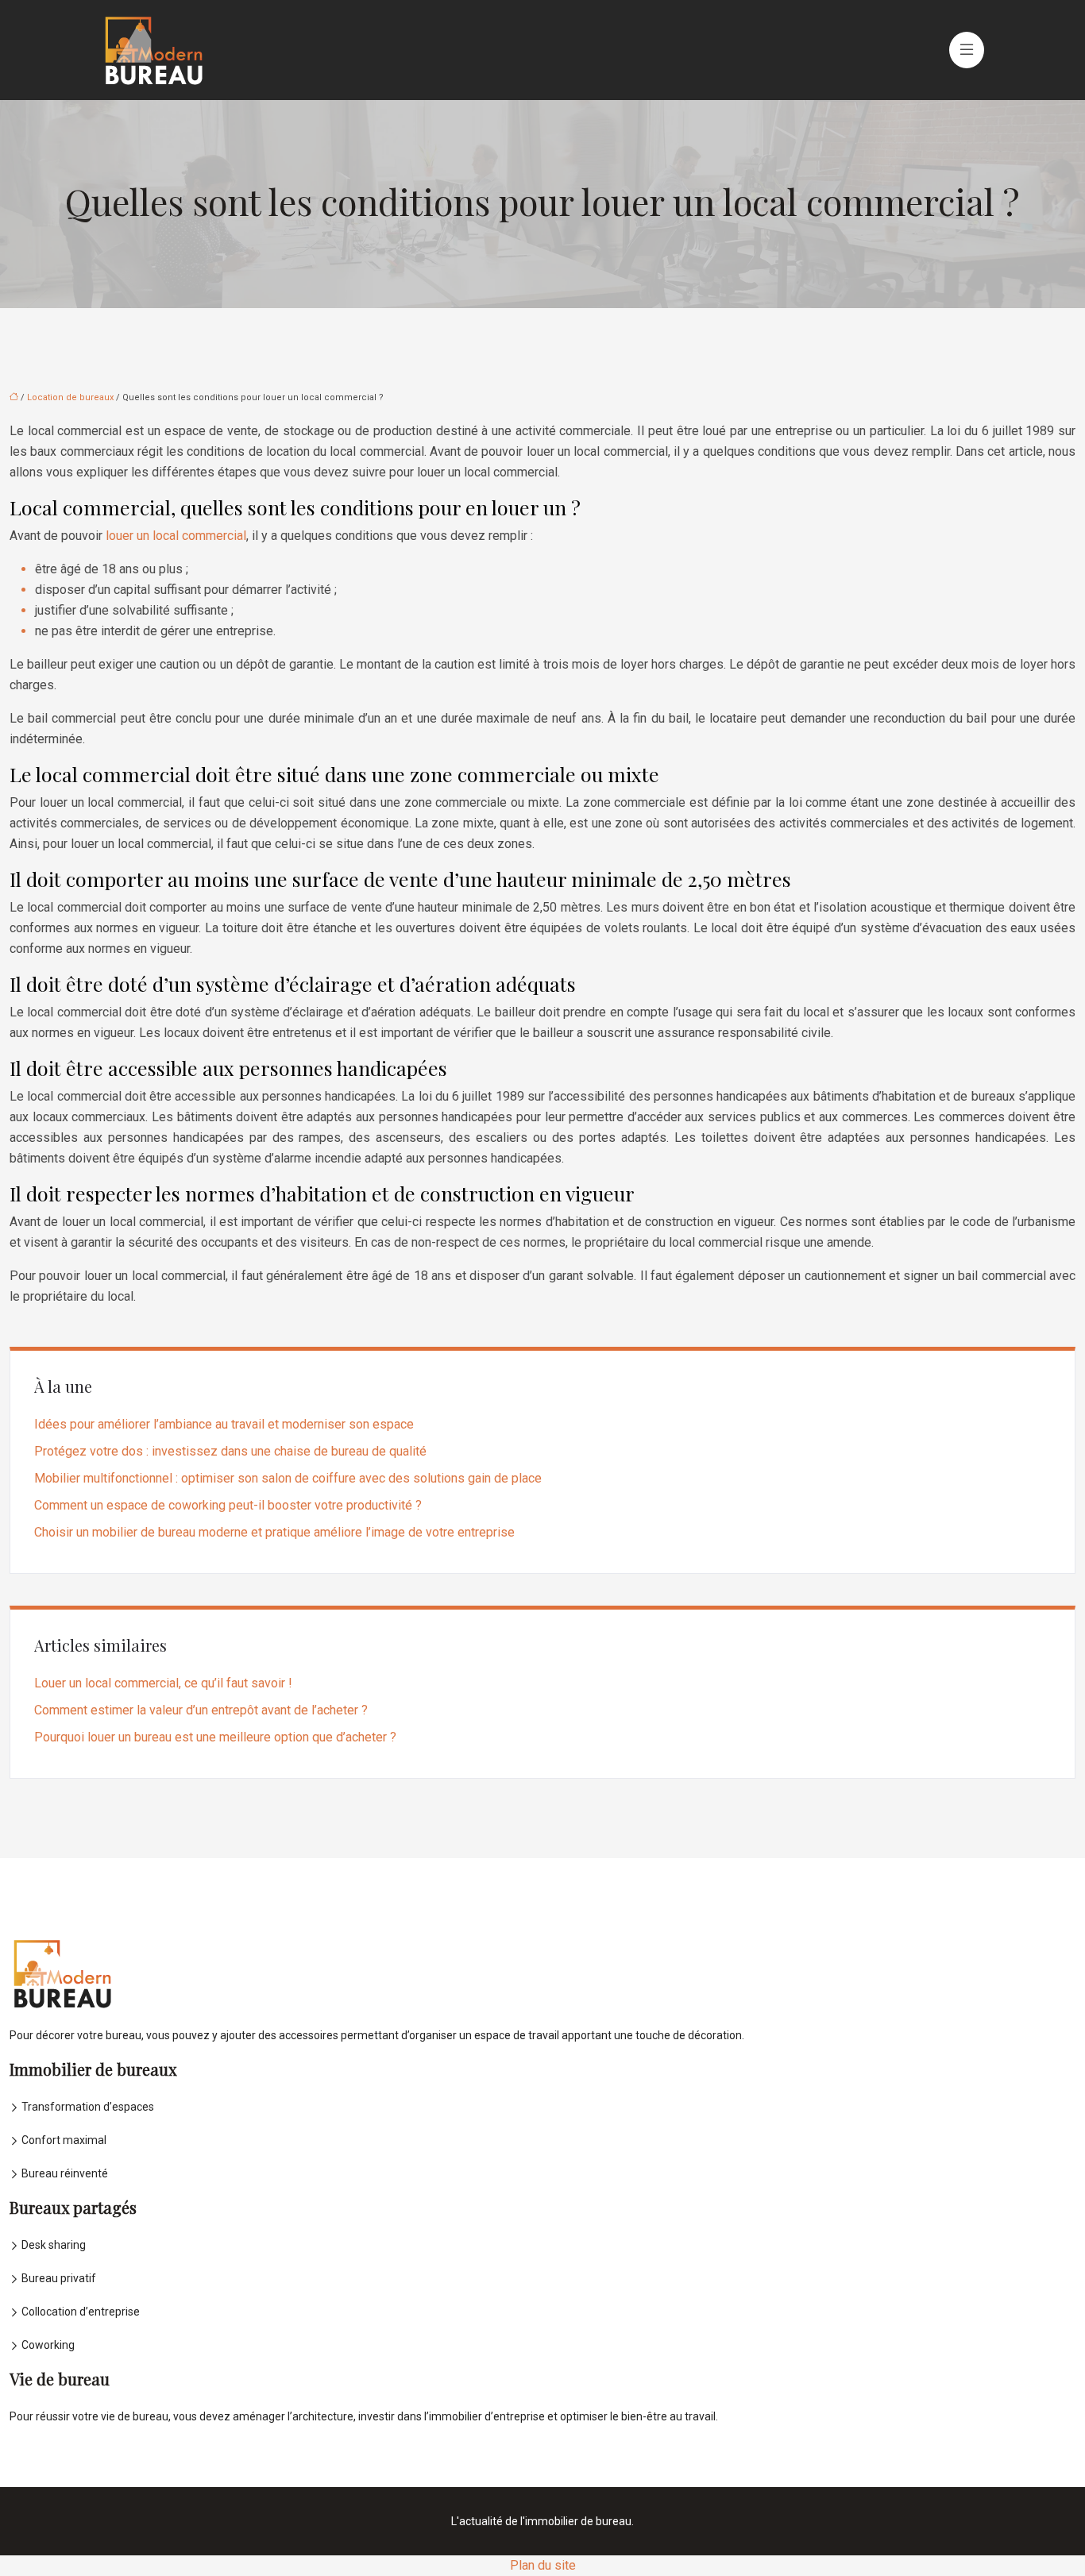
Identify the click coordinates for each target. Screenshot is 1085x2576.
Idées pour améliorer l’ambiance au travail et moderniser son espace (224, 1424)
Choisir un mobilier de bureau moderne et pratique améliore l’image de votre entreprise (274, 1532)
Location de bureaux (70, 397)
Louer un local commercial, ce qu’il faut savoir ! (163, 1683)
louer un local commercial (176, 536)
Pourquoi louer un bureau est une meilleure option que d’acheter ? (215, 1737)
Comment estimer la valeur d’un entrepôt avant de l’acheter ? (201, 1710)
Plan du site (543, 2565)
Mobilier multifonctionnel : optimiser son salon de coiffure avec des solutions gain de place (288, 1478)
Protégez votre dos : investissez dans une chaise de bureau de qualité (230, 1451)
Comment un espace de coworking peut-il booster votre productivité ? (228, 1505)
